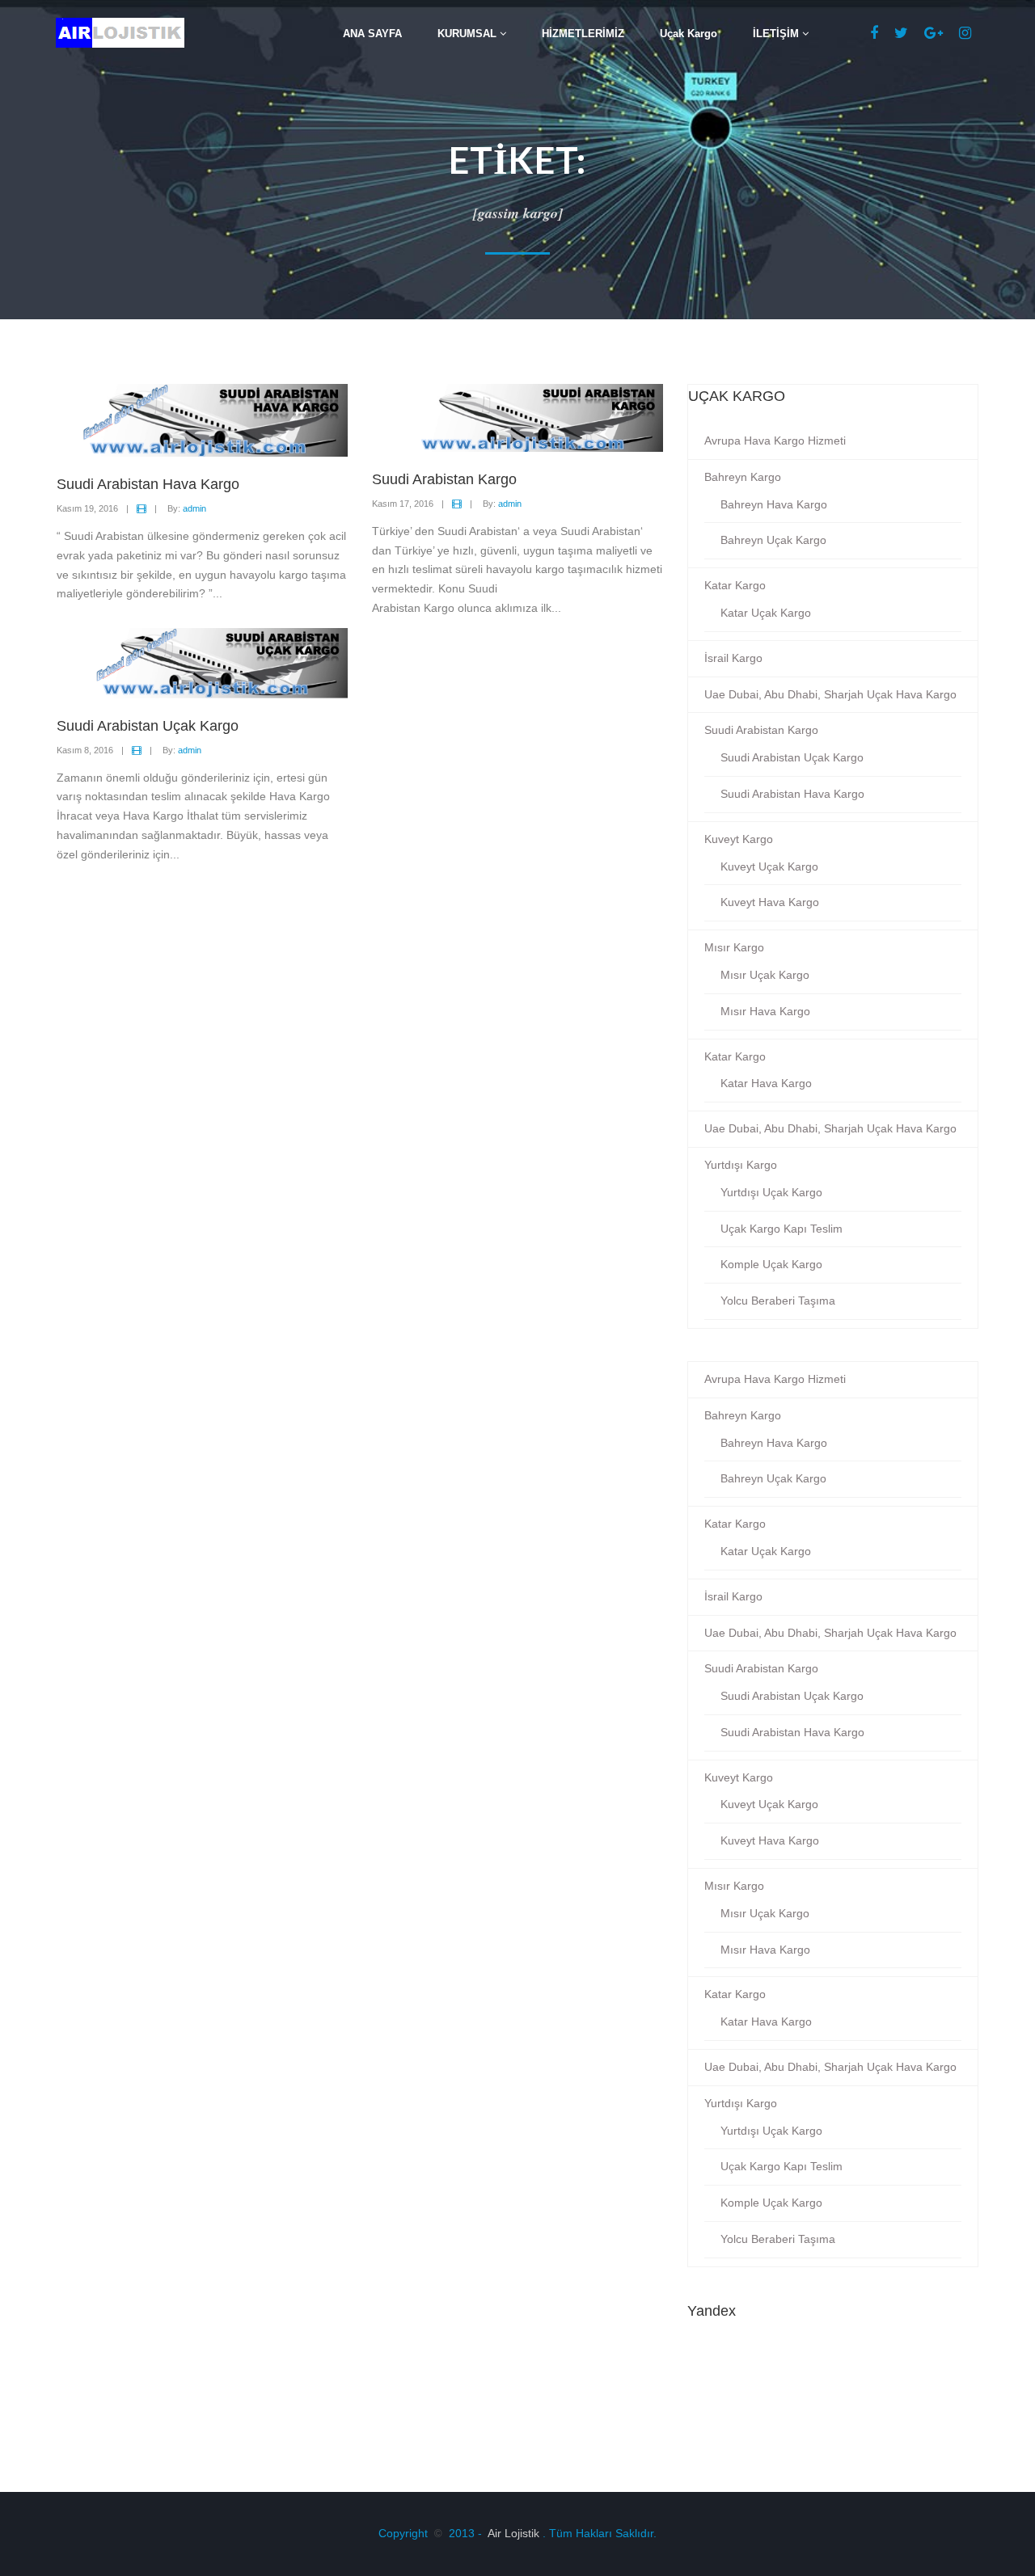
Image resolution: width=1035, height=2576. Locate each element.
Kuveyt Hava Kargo (770, 902)
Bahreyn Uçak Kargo (773, 540)
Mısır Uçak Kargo (765, 975)
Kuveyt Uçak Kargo (769, 866)
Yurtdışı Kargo (741, 1165)
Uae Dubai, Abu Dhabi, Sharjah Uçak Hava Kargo (830, 694)
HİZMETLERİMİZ (583, 34)
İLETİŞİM (777, 34)
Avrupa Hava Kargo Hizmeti (775, 441)
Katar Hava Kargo (766, 1083)
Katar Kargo (735, 585)
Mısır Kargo (734, 947)
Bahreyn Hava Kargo (774, 504)
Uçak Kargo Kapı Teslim (782, 1229)
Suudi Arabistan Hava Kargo (792, 794)
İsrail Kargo (733, 658)
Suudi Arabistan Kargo (761, 730)
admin (194, 508)
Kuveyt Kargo (739, 839)
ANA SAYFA (372, 34)
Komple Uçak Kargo (771, 1264)
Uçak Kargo (689, 34)
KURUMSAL (469, 34)
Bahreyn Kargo (743, 477)
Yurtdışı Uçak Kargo (771, 1192)
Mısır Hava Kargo (765, 1011)
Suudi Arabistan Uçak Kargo (792, 757)
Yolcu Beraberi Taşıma (778, 1301)
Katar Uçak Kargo (766, 613)
